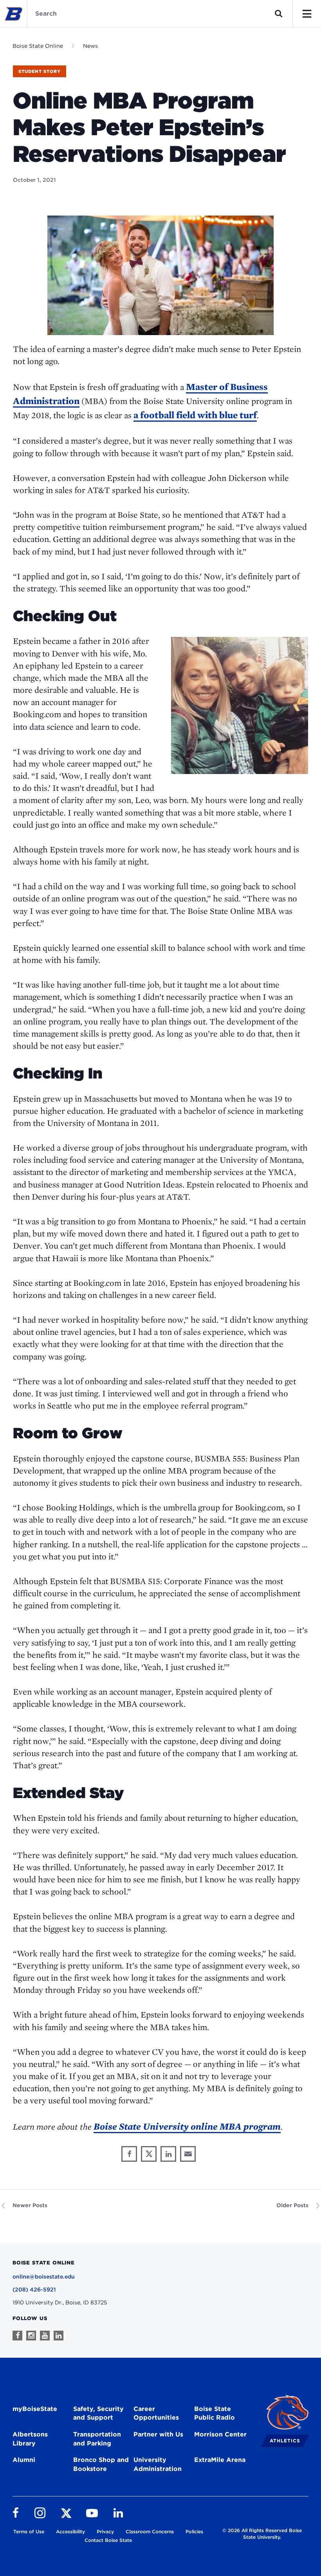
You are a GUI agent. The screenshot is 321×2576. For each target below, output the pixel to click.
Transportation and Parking (97, 2439)
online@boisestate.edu (44, 2277)
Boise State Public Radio (215, 2413)
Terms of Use (29, 2532)
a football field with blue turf (195, 415)
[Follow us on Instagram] (31, 2336)
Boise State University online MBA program (187, 2126)
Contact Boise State (108, 2540)
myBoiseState (35, 2409)
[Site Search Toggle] (279, 14)
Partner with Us (158, 2434)
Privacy (105, 2532)
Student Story (40, 71)
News (90, 46)
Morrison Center (220, 2434)
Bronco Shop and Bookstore (101, 2464)
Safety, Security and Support (98, 2413)
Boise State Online (38, 46)
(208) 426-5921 (34, 2290)
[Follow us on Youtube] (45, 2336)
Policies (194, 2532)
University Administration (158, 2464)
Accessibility (70, 2532)
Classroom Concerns (150, 2532)
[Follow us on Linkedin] (59, 2336)
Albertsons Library (30, 2439)
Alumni (24, 2460)
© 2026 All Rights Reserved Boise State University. (262, 2534)
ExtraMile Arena (220, 2460)
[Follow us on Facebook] (17, 2336)
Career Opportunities (156, 2413)
